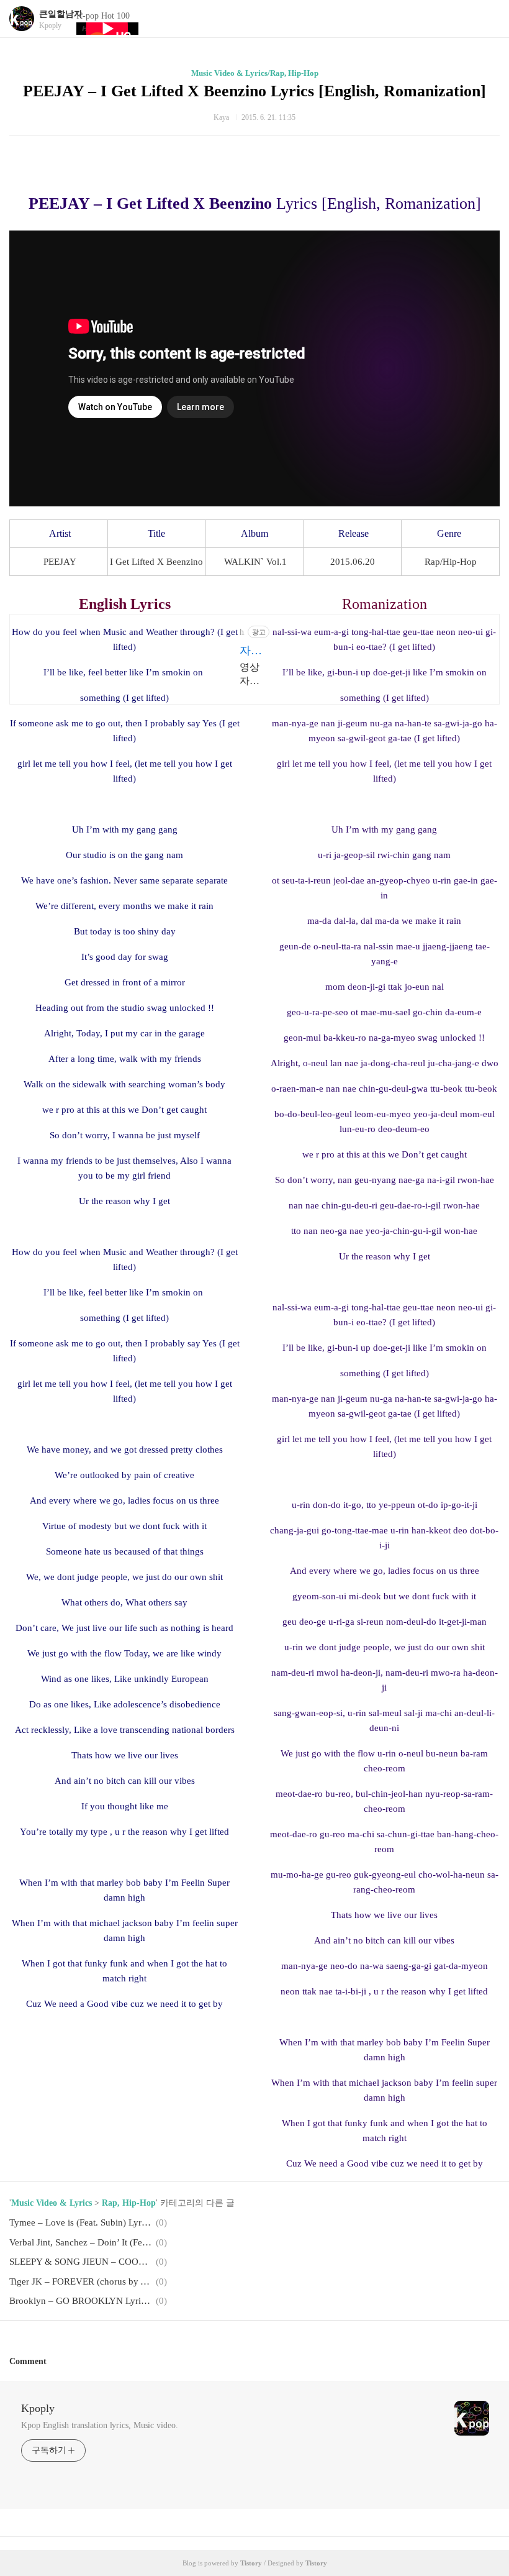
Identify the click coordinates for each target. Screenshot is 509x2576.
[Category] (487, 19)
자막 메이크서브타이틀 (251, 651)
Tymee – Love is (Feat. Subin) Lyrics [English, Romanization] (81, 2222)
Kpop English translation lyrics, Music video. (100, 2425)
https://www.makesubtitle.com (242, 633)
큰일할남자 (61, 14)
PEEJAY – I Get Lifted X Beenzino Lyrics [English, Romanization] (254, 91)
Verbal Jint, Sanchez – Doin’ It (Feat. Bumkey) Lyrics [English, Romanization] (81, 2242)
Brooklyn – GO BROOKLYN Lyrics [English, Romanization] (81, 2301)
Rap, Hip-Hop (129, 2203)
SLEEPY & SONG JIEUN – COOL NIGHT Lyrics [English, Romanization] (81, 2262)
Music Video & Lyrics (52, 2203)
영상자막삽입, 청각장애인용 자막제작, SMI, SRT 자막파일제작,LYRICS (254, 675)
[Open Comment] (52, 2361)
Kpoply (38, 2408)
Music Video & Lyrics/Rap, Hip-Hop (255, 73)
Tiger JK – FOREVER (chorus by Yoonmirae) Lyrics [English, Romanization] (81, 2281)
